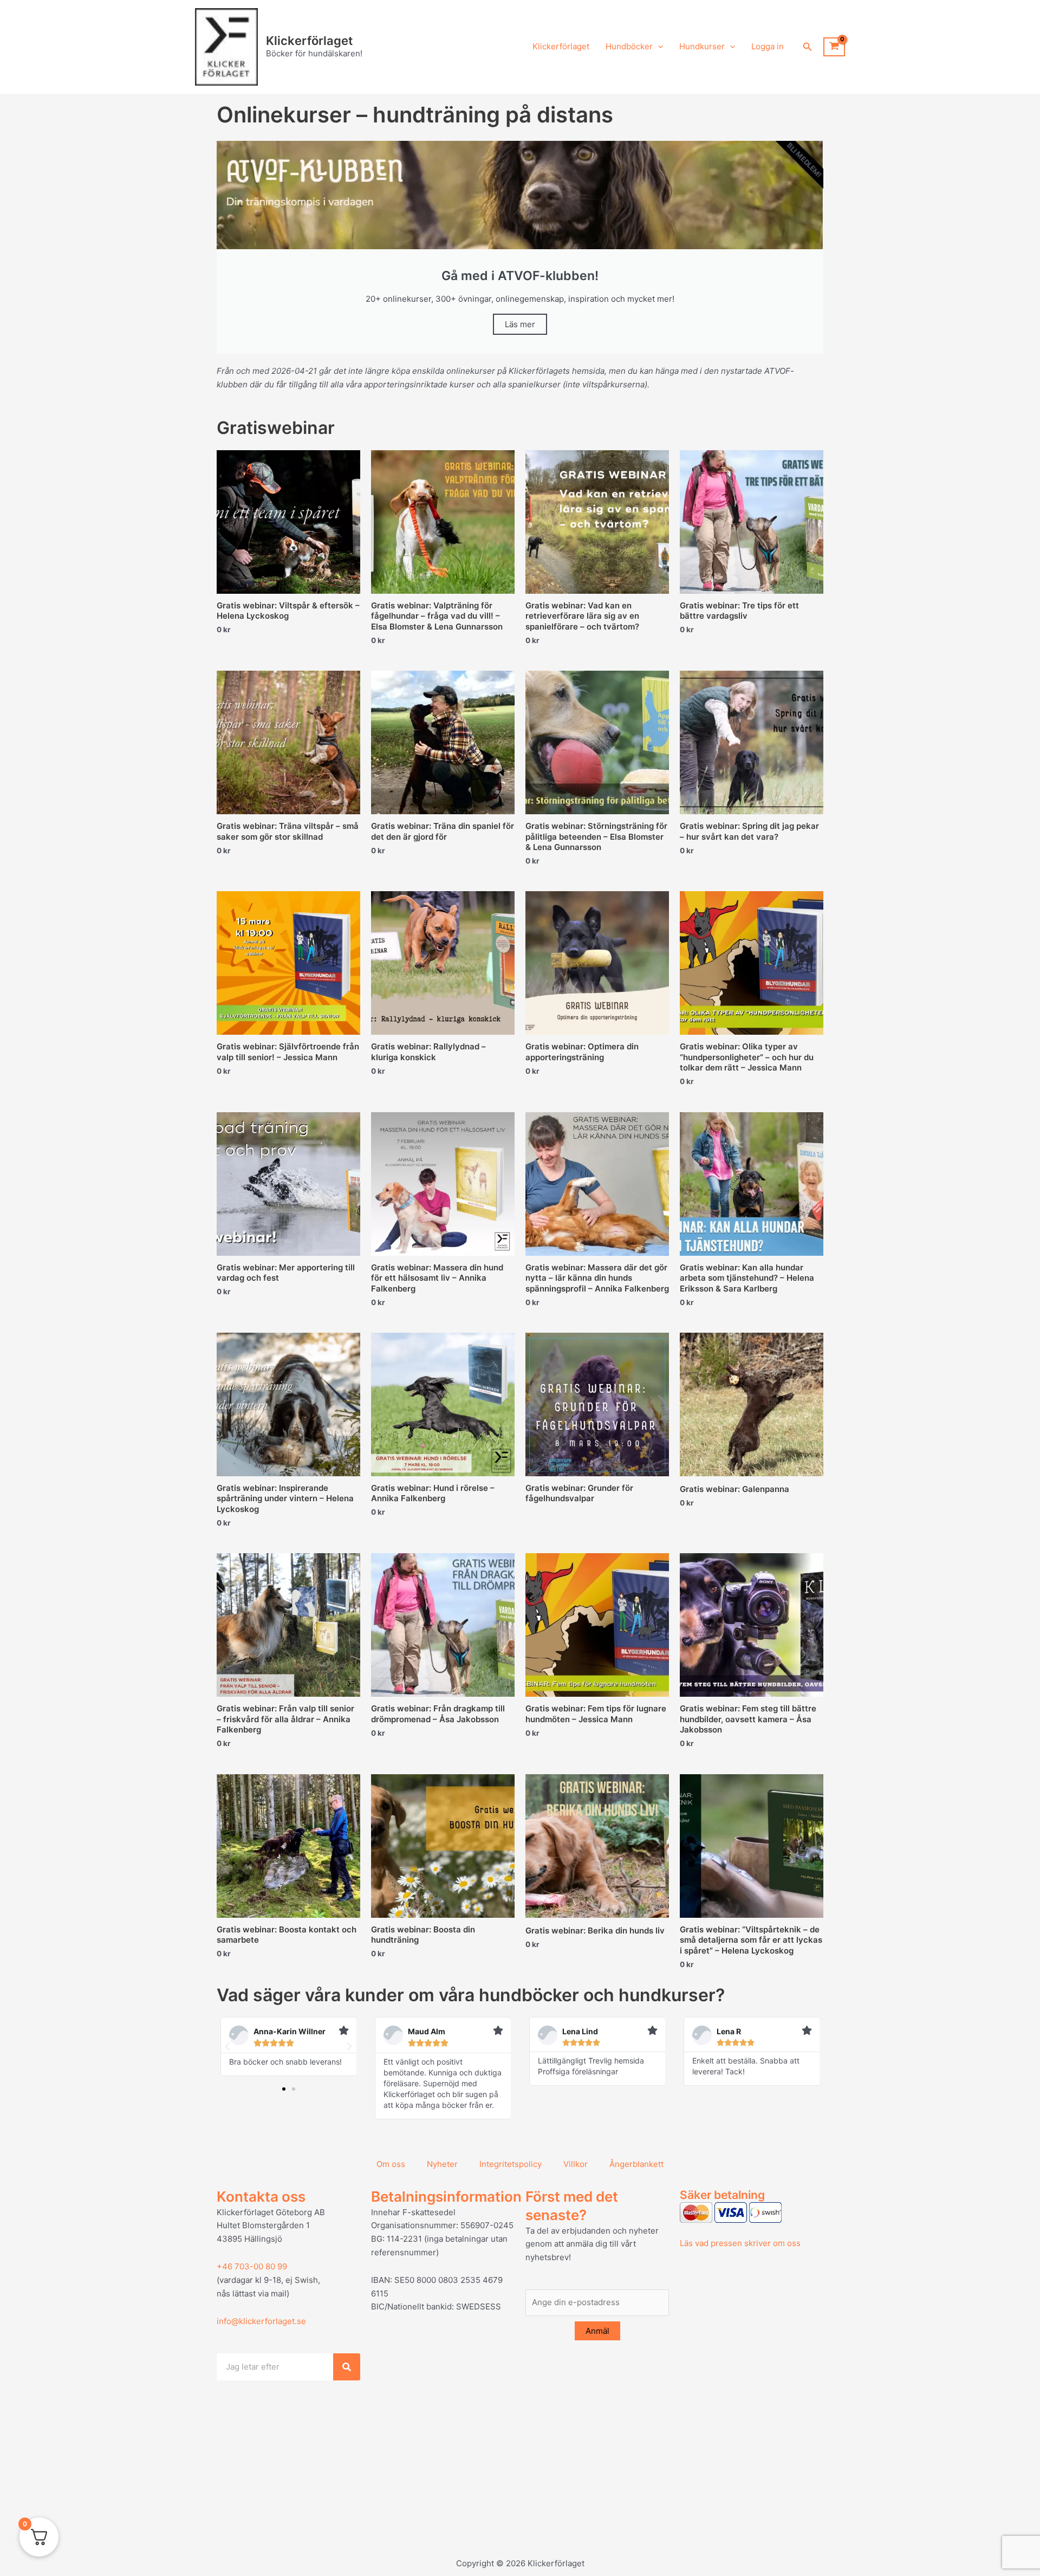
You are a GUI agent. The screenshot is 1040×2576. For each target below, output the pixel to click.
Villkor (576, 2164)
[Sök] (347, 2367)
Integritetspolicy (511, 2164)
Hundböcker (629, 46)
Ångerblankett (636, 2164)
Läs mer (520, 324)
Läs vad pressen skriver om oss (740, 2243)
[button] (658, 47)
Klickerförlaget (309, 41)
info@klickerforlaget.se (261, 2321)
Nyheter (442, 2164)
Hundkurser (702, 46)
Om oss (391, 2164)
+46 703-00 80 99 (252, 2266)
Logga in (768, 46)
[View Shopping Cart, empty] (834, 47)
